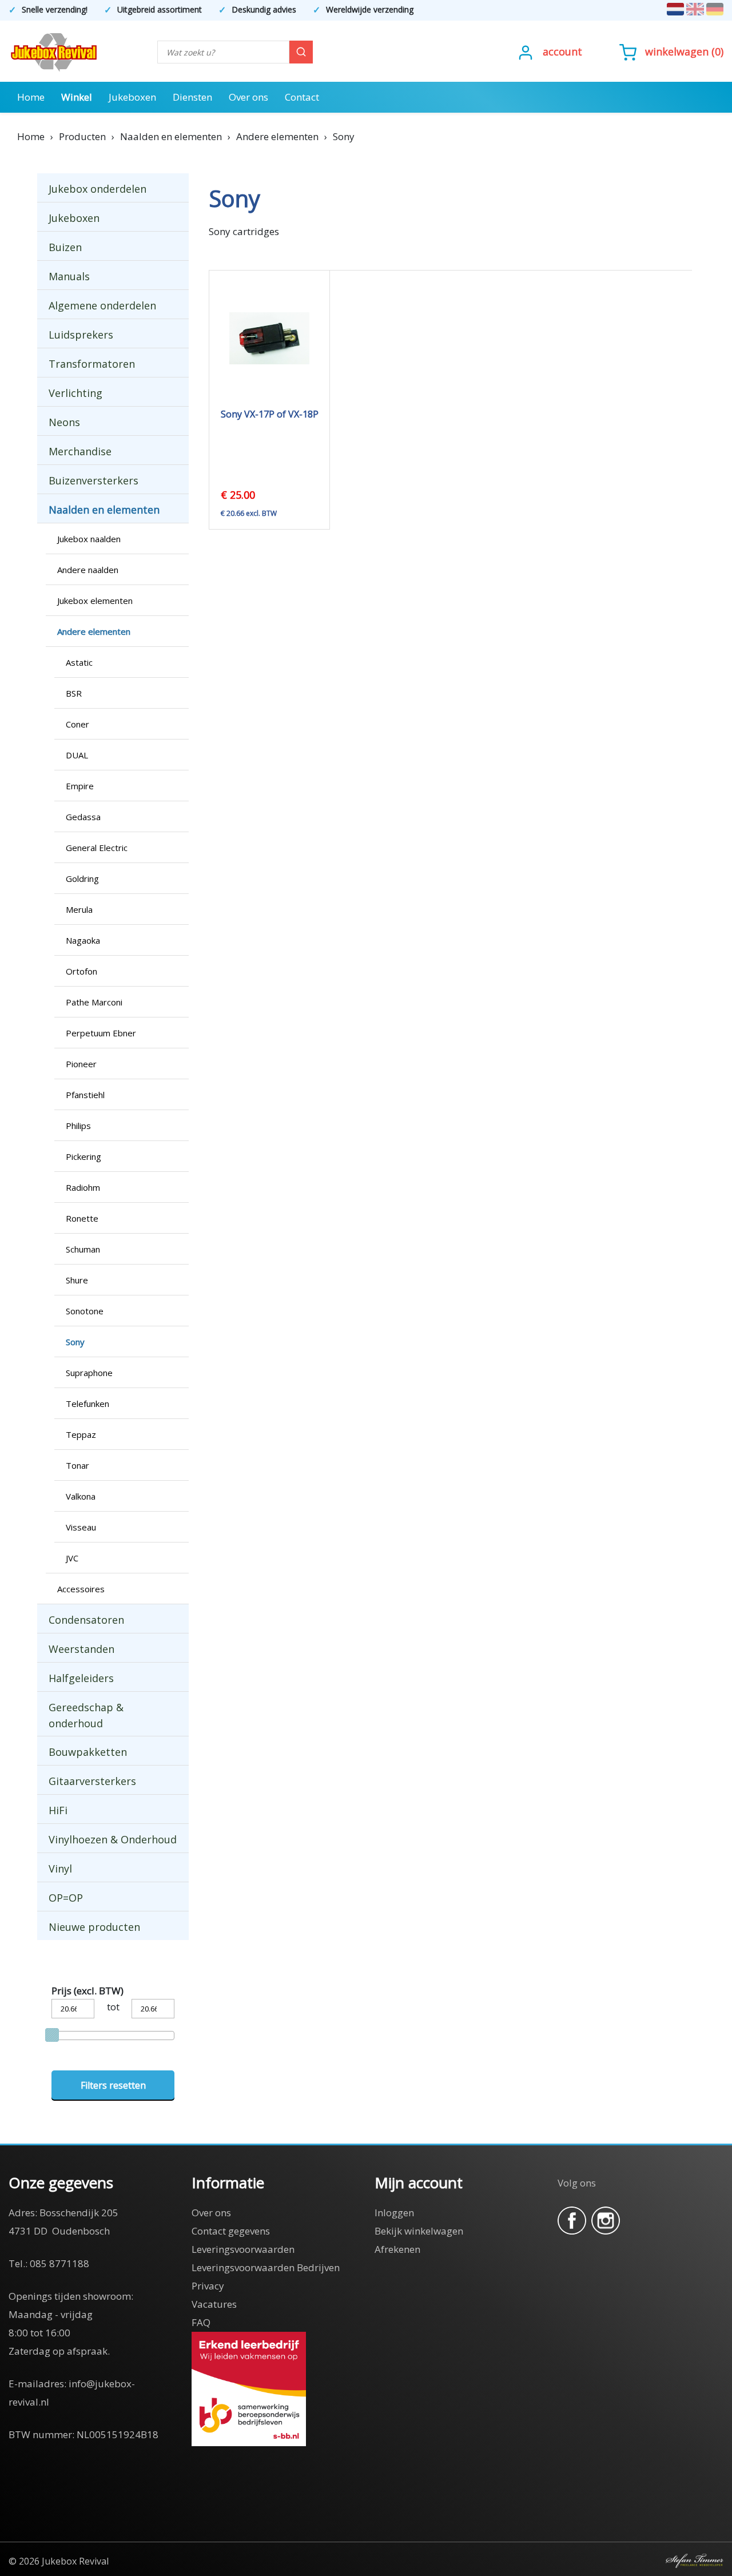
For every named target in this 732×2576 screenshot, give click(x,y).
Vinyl (60, 1869)
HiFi (58, 1810)
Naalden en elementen (104, 510)
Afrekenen (397, 2249)
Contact (302, 97)
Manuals (69, 276)
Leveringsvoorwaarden (243, 2249)
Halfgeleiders (81, 1678)
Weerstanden (81, 1649)
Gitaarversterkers (92, 1781)
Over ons (248, 97)
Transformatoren (92, 364)
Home (31, 97)
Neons (64, 422)
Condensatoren (86, 1620)
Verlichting (75, 393)
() (684, 51)
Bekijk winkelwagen (419, 2231)
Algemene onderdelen (102, 305)
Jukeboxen (132, 97)
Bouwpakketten (88, 1752)
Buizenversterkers (94, 480)
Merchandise (80, 451)
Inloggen (394, 2213)
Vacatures (214, 2304)
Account (562, 51)
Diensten (192, 97)
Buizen (65, 247)
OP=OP (66, 1898)
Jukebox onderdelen (98, 189)
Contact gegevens (231, 2231)
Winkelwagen (677, 51)
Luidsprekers (81, 335)
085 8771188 (59, 2263)
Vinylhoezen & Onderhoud (113, 1839)
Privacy (208, 2286)
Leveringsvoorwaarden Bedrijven (266, 2267)
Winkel (77, 97)
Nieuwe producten (94, 1927)
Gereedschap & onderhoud (86, 1715)
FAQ (201, 2322)
